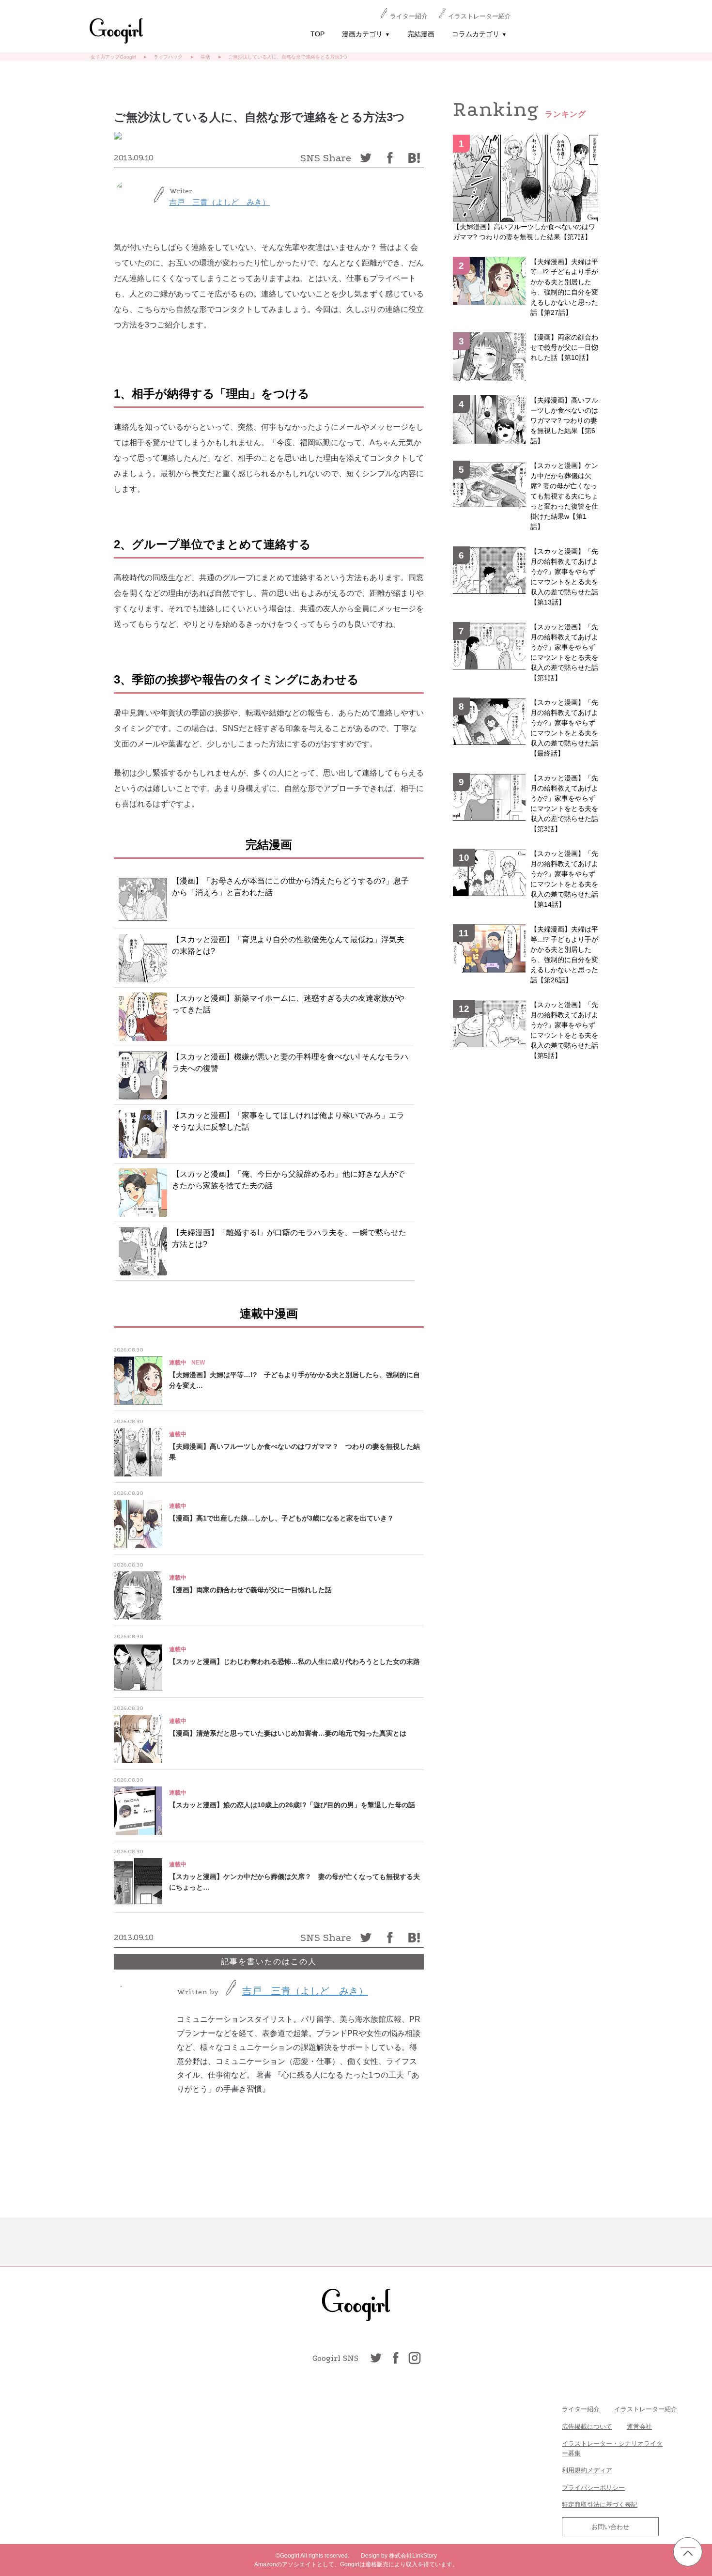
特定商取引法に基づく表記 (600, 2505)
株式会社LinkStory (413, 2556)
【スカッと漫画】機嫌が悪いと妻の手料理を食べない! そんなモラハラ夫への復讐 (290, 1063)
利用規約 (574, 2470)
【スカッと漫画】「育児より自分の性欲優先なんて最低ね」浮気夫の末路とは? (288, 945)
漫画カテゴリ (366, 34)
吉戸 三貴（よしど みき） (219, 202)
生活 (205, 57)
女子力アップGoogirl (113, 57)
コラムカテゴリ (479, 34)
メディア (600, 2470)
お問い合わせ (610, 2527)
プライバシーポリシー (593, 2488)
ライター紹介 (409, 16)
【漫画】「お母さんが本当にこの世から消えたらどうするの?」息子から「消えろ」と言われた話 (290, 887)
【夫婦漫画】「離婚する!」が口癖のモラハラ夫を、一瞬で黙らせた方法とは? (289, 1238)
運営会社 (639, 2427)
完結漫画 (421, 34)
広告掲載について (587, 2427)
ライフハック (168, 57)
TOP (317, 34)
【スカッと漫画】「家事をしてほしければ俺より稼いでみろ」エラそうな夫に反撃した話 (288, 1121)
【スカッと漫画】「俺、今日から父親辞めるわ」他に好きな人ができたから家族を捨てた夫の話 (288, 1180)
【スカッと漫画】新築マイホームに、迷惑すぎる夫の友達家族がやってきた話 (288, 1004)
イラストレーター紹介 (480, 16)
